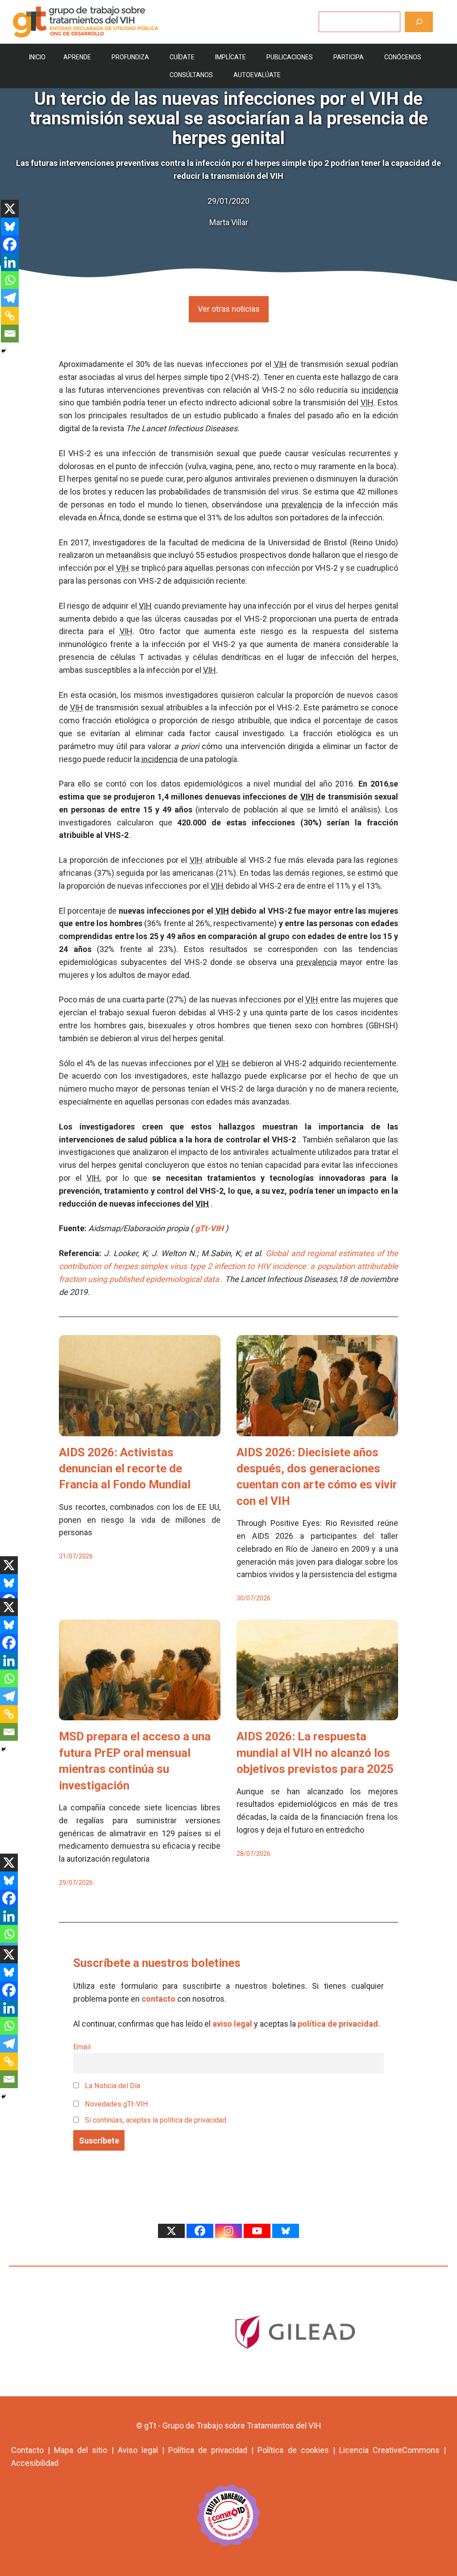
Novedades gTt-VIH (116, 2104)
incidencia (380, 390)
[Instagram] (228, 2231)
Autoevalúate (257, 75)
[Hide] (4, 351)
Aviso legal (138, 2450)
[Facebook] (10, 244)
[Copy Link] (10, 316)
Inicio (37, 57)
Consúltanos (191, 75)
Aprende (77, 57)
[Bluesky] (10, 227)
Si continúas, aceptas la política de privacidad (156, 2120)
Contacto (27, 2450)
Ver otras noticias (229, 309)
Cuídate (182, 57)
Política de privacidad (208, 2450)
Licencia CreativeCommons (389, 2450)
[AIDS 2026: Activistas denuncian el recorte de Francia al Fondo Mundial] (140, 1429)
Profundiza (130, 57)
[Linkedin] (10, 262)
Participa (349, 57)
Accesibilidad (35, 2463)
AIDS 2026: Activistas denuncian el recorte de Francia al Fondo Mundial (125, 1469)
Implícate (231, 57)
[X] (10, 209)
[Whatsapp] (10, 280)
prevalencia (302, 505)
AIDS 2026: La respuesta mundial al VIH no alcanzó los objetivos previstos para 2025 (315, 1753)
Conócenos (403, 57)
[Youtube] (257, 2231)
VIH (280, 364)
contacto (158, 1999)
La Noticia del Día (112, 2086)
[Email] (10, 334)
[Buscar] (419, 22)
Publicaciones (290, 57)
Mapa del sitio (81, 2450)
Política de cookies (293, 2450)
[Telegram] (10, 298)
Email (82, 2047)
